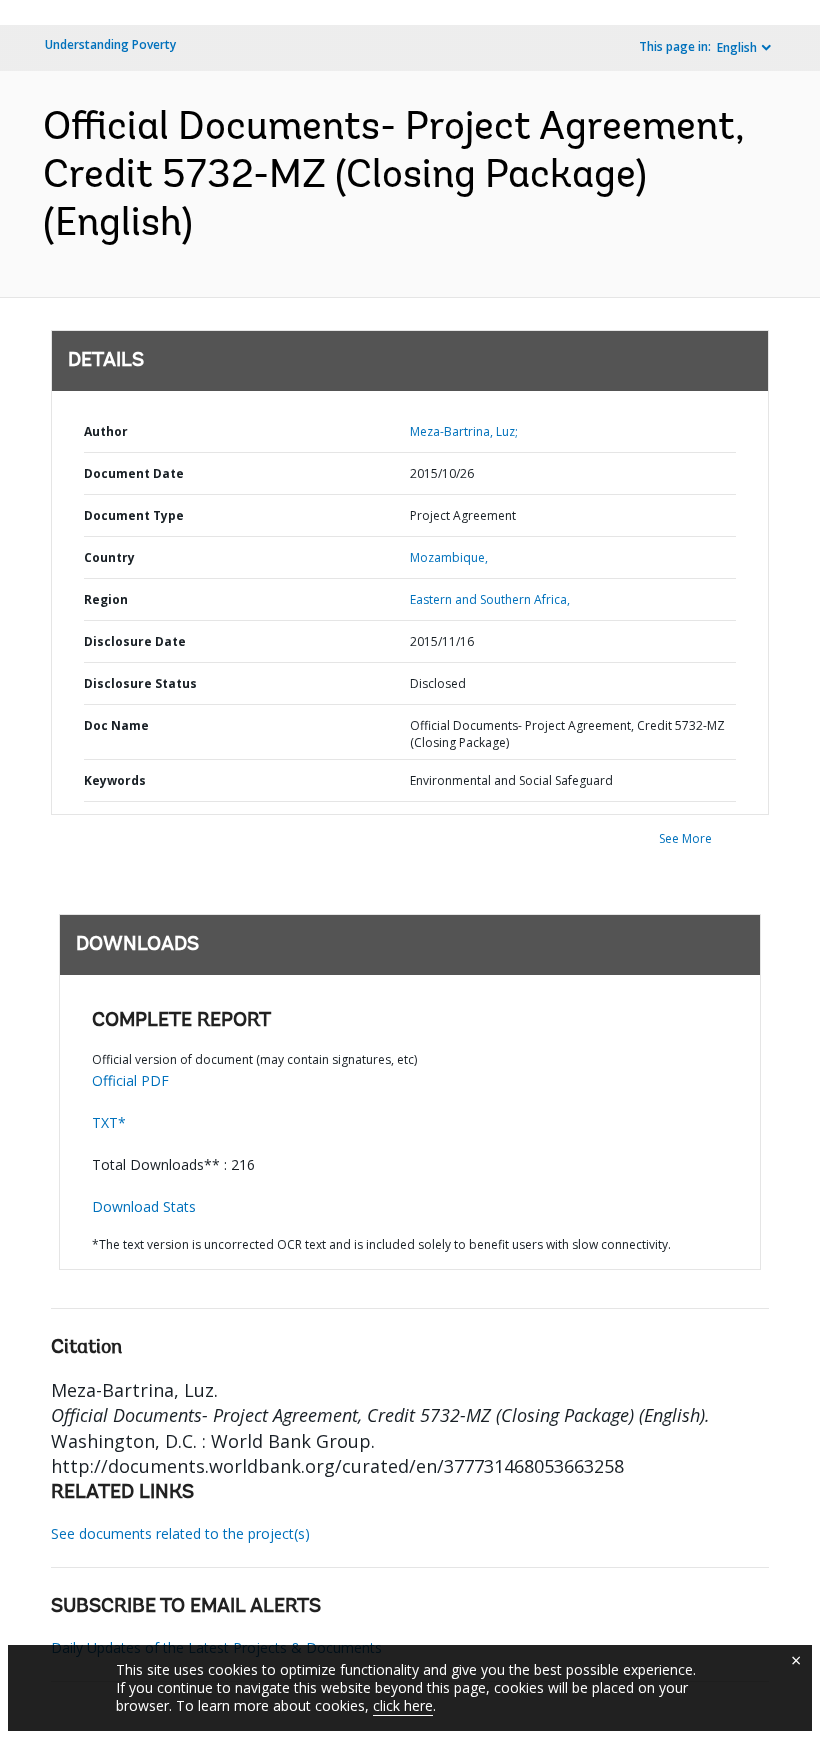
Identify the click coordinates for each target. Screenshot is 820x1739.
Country (109, 557)
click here (403, 1705)
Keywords (115, 780)
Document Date (134, 473)
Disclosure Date (135, 641)
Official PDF (130, 1080)
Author (106, 431)
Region (106, 599)
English (737, 47)
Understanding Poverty (110, 44)
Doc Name (116, 725)
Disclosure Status (140, 683)
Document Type (134, 515)
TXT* (109, 1122)
